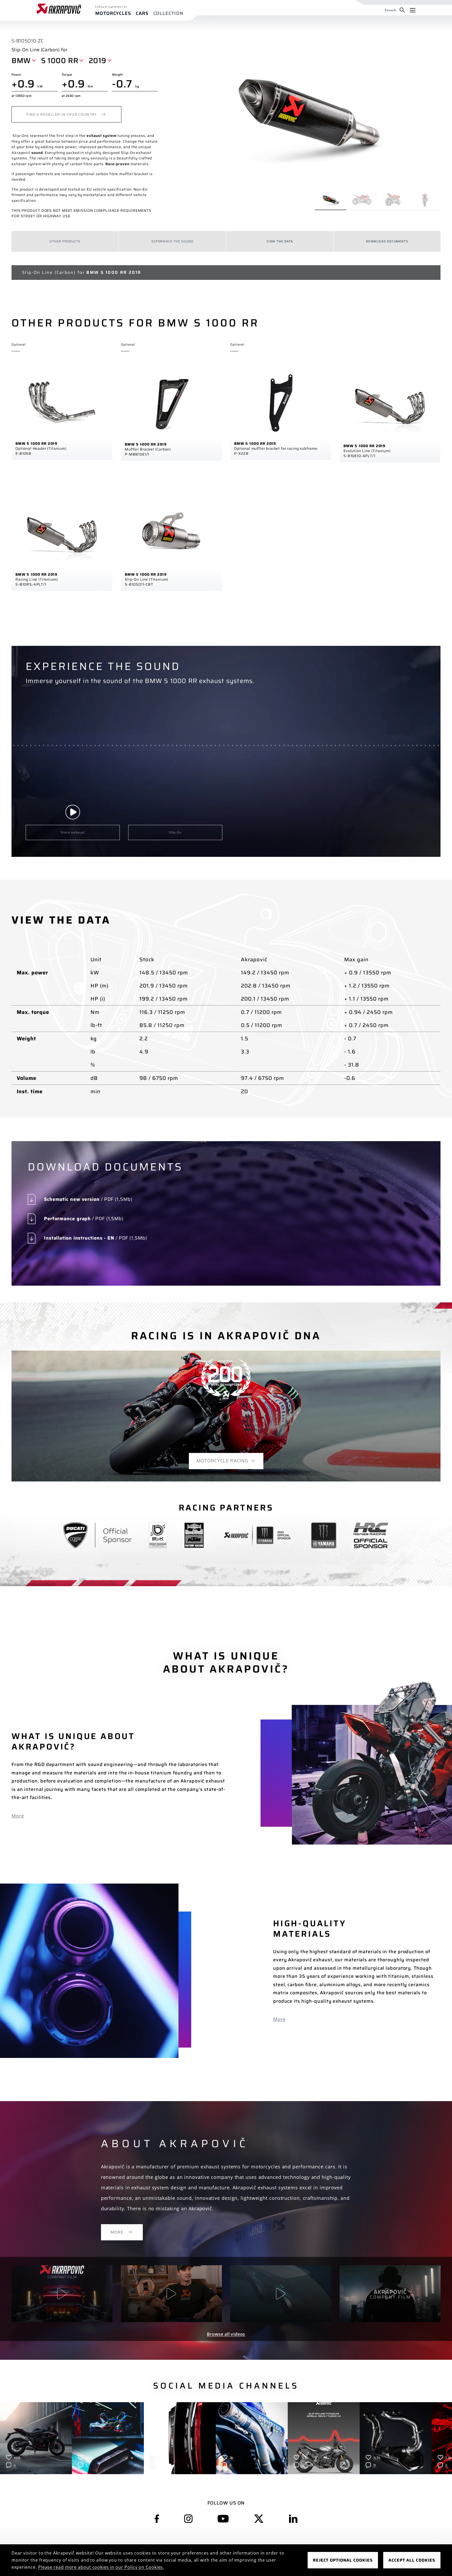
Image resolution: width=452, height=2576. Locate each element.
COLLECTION (168, 13)
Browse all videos (226, 2334)
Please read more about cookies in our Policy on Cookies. (101, 2567)
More (18, 1816)
